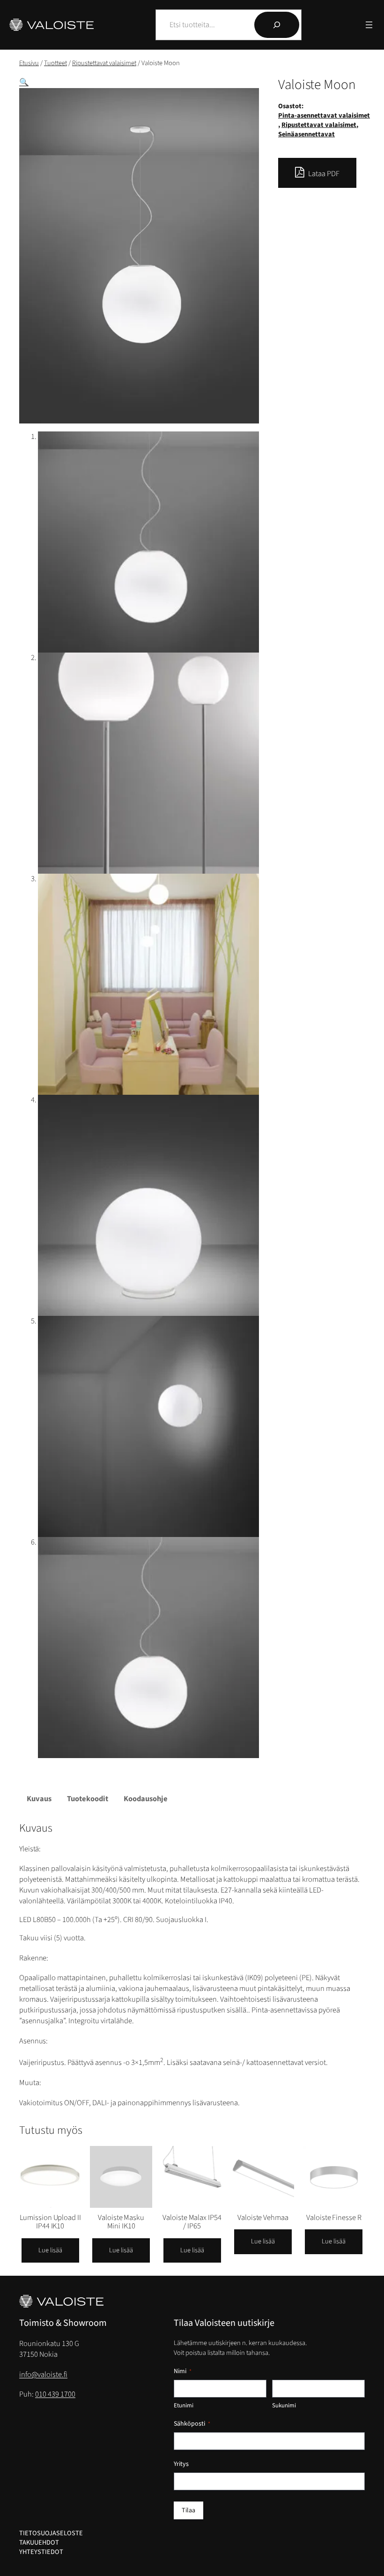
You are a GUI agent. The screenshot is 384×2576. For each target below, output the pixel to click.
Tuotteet (55, 63)
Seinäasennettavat (306, 134)
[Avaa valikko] (369, 25)
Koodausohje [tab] (146, 1799)
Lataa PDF (323, 174)
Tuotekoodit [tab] (88, 1799)
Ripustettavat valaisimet (104, 63)
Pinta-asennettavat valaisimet (324, 115)
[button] (24, 82)
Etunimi (184, 2405)
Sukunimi (284, 2405)
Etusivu (29, 63)
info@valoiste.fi (43, 2375)
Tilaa (188, 2510)
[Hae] (277, 25)
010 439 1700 (55, 2394)
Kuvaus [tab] (39, 1799)
